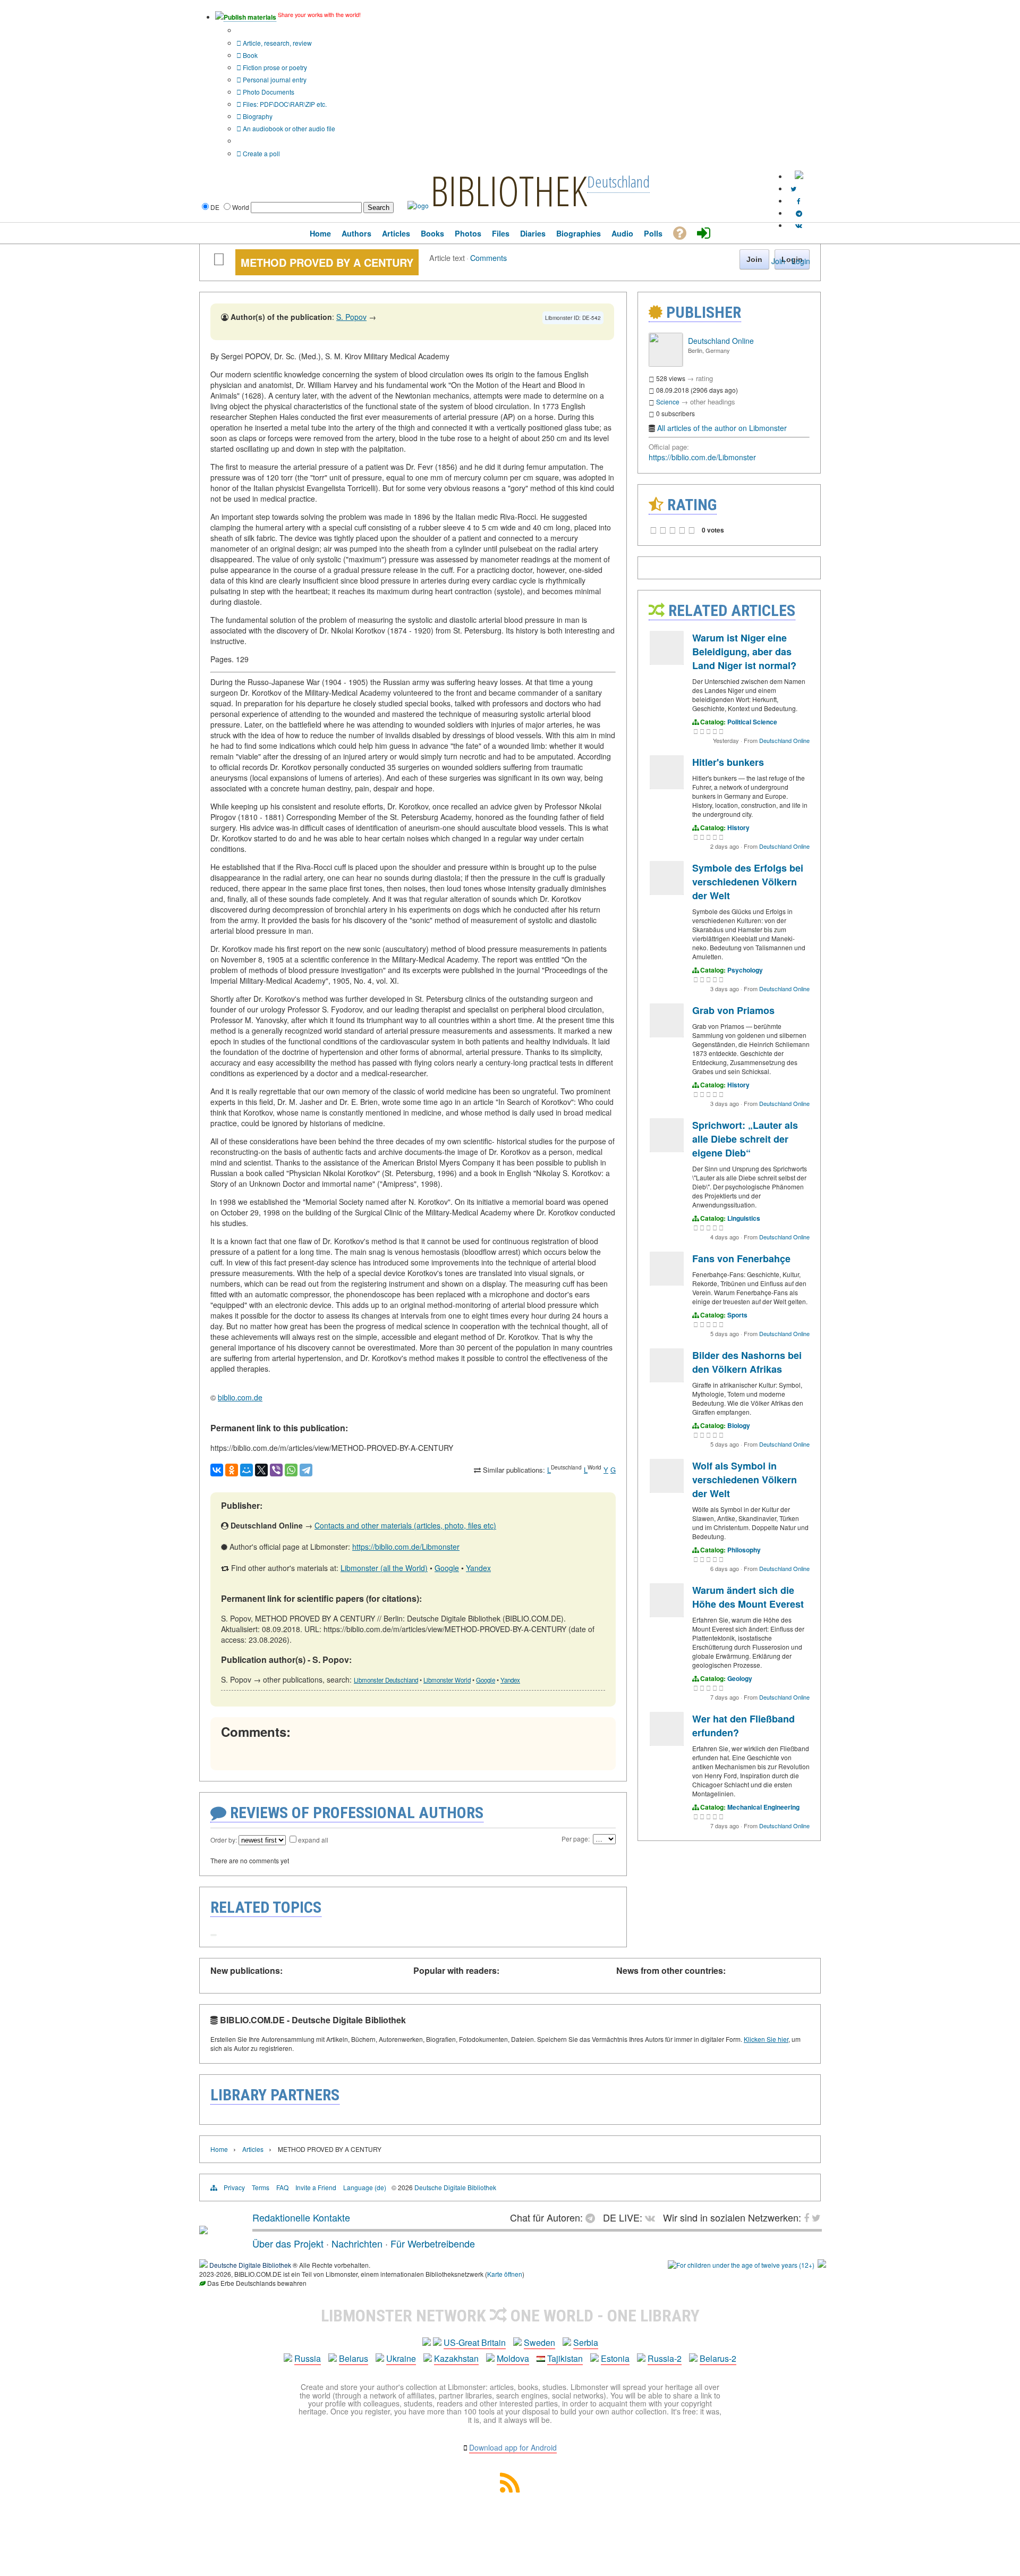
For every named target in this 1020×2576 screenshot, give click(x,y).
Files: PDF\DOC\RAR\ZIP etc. (284, 104)
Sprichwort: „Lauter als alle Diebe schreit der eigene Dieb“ (745, 1139)
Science (668, 402)
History (738, 827)
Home (219, 2149)
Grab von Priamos (733, 1010)
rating (704, 378)
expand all (313, 1840)
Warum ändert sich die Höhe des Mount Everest (748, 1597)
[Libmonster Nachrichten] (816, 2217)
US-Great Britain (475, 2342)
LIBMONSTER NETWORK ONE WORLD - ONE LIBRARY (510, 2316)
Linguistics (744, 1218)
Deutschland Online (721, 341)
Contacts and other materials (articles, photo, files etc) (405, 1525)
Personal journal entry (274, 79)
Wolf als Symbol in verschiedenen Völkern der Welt (745, 1480)
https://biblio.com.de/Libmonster (406, 1547)
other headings (713, 402)
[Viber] (276, 1470)
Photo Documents (268, 92)
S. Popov (351, 317)
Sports (737, 1315)
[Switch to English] (799, 176)
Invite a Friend (316, 2187)
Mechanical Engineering (763, 1807)
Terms (261, 2187)
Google (447, 1568)
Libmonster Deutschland (386, 1680)
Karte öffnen (505, 2274)
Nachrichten (357, 2243)
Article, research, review (277, 43)
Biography (257, 116)
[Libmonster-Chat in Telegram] (593, 2217)
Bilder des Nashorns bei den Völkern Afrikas (747, 1362)
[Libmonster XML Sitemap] (510, 2489)
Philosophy (744, 1550)
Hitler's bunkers (728, 762)
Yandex (478, 1568)
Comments (488, 257)
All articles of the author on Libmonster (722, 428)
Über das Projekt (288, 2243)
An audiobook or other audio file (288, 128)
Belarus (354, 2358)
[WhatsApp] (291, 1470)
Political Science (752, 722)
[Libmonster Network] (741, 2265)
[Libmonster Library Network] (822, 2265)
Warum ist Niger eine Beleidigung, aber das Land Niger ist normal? (744, 652)
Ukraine (401, 2358)
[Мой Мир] (246, 1470)
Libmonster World (447, 1680)
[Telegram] (306, 1470)
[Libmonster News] (793, 188)
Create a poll (261, 153)
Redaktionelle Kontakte (301, 2217)
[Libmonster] (203, 2230)
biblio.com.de (240, 1397)
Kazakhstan (456, 2358)
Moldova (513, 2358)
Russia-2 (665, 2358)
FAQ (282, 2187)
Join (778, 261)
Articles (253, 2149)
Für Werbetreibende (433, 2243)
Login (801, 261)
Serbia (586, 2342)
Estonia (615, 2358)
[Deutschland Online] (666, 364)
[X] (261, 1470)
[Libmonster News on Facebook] (799, 201)
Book (249, 55)
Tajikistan (565, 2358)
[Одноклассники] (232, 1470)
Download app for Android (513, 2447)
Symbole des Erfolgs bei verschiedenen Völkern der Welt (748, 882)
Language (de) (365, 2187)
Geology (740, 1678)
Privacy (234, 2187)
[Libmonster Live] (799, 225)
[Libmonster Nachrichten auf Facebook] (806, 2217)
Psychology (745, 970)
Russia (308, 2358)
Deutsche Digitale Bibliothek (455, 2187)
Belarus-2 (718, 2358)
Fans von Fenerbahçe (741, 1259)
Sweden (539, 2342)
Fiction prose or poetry (274, 67)
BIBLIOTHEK (509, 190)
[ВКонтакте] (217, 1470)
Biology (739, 1425)
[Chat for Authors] (799, 213)
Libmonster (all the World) (384, 1568)
